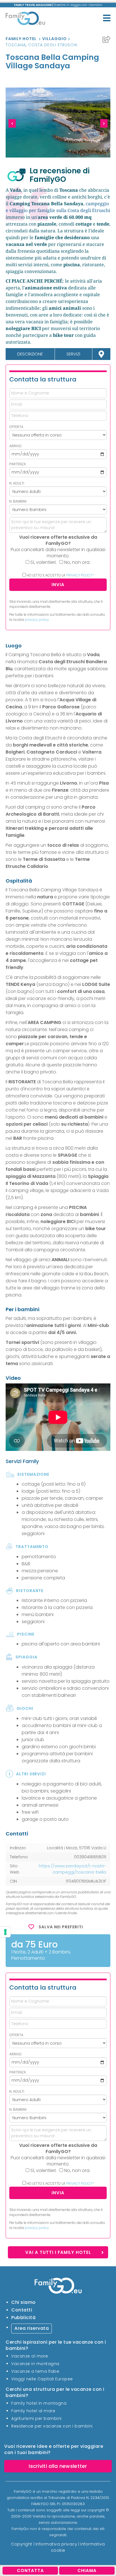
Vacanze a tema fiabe (35, 2371)
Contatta (30, 2570)
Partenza (18, 464)
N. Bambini (18, 501)
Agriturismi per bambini (36, 2418)
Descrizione (30, 354)
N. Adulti (17, 483)
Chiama (87, 2570)
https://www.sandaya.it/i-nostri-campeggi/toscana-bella (72, 1869)
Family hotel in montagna (39, 2403)
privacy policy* (80, 575)
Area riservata (32, 2328)
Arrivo (15, 446)
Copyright (22, 2544)
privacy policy (37, 620)
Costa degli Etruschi (53, 45)
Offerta (16, 427)
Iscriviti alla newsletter (58, 2466)
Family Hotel (21, 39)
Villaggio (54, 39)
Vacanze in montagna (35, 2364)
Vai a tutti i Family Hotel (58, 2252)
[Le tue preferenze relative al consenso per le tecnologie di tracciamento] (5, 1932)
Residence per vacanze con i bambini (52, 2426)
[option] (58, 123)
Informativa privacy (56, 2544)
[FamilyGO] (25, 19)
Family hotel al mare (33, 2411)
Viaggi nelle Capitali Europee (42, 2379)
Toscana (16, 45)
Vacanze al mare (30, 2356)
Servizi (73, 354)
